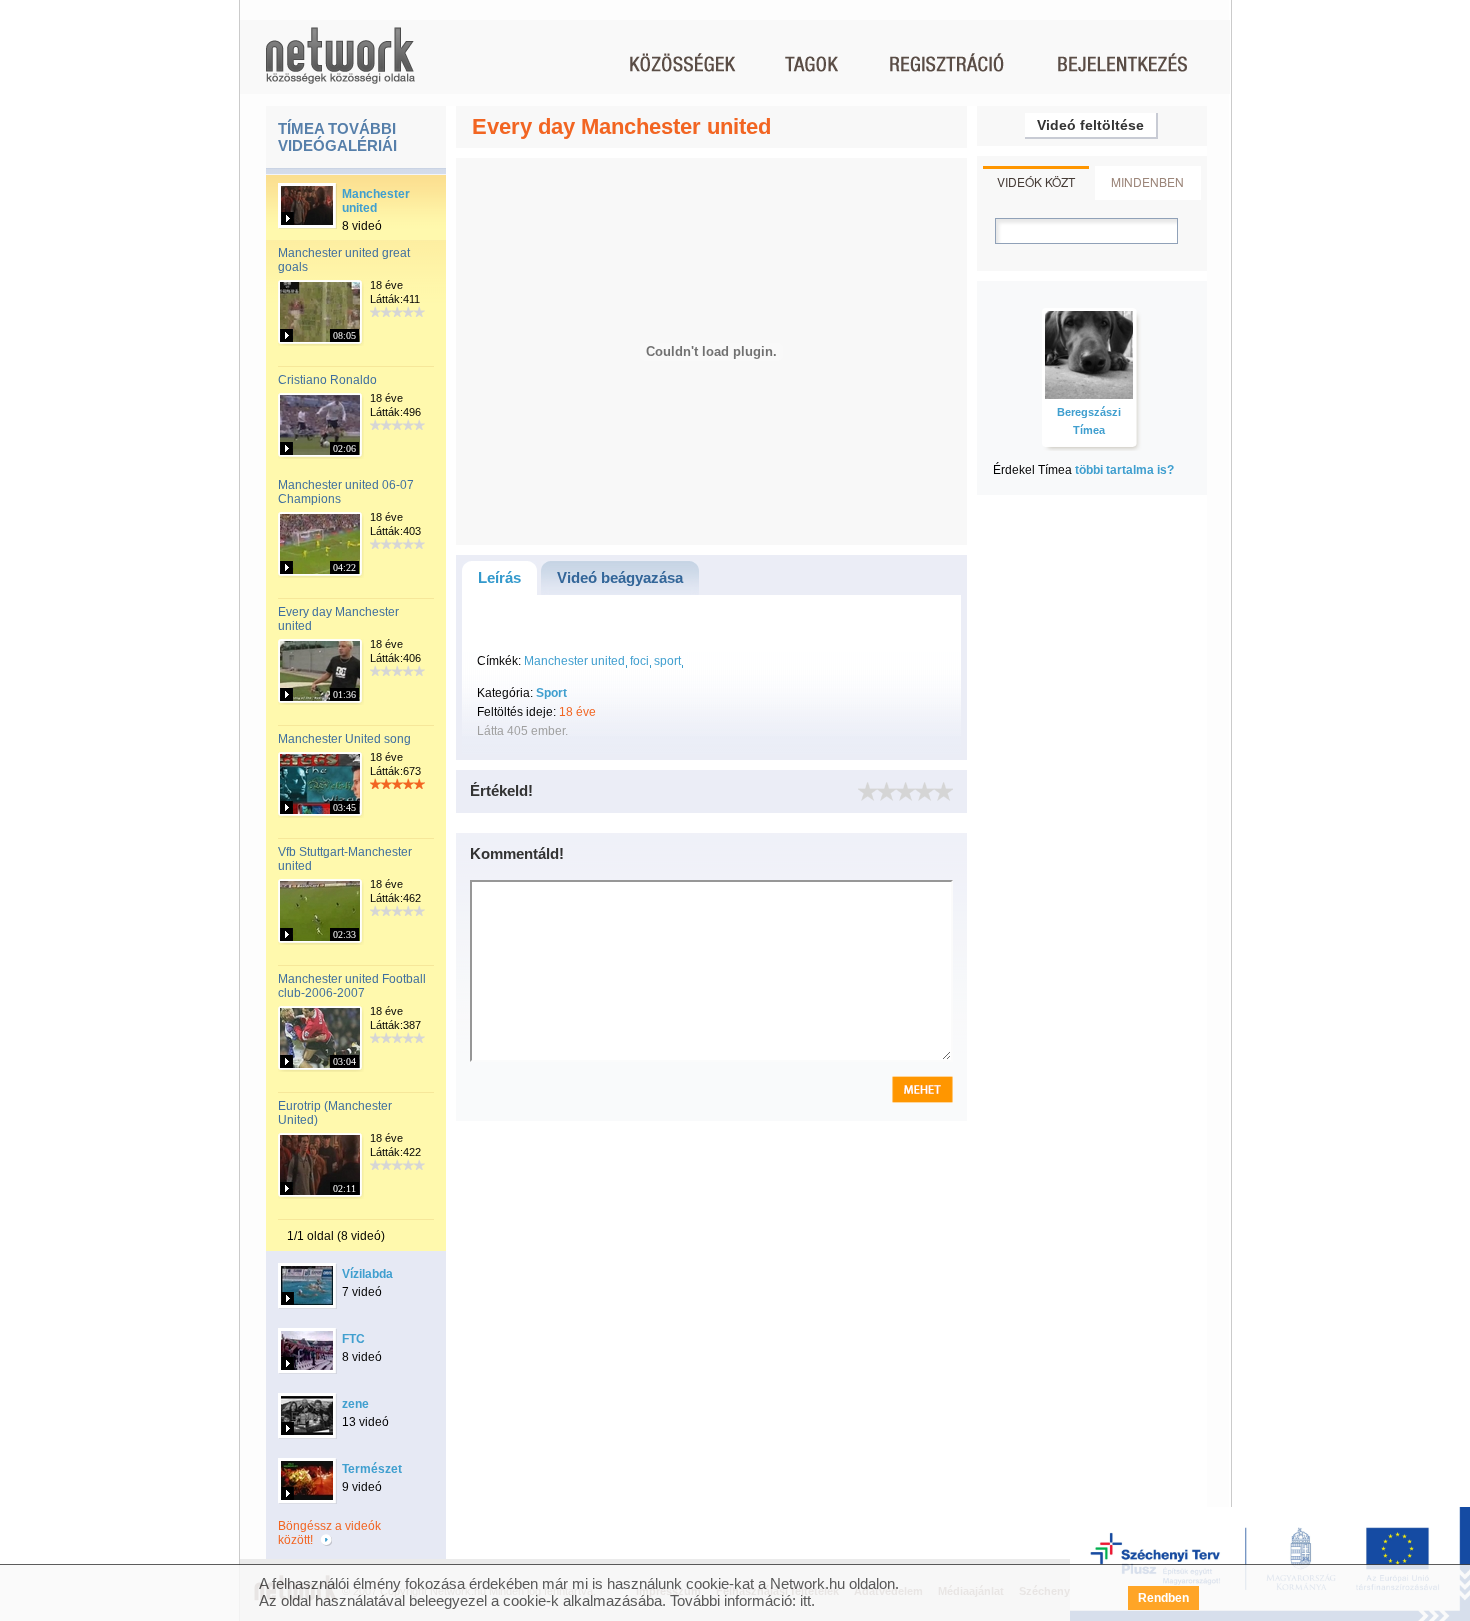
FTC (353, 1339)
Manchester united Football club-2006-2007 (352, 986)
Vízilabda (367, 1274)
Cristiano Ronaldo (327, 380)
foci (639, 661)
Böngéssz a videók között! (329, 1533)
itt (805, 1600)
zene (355, 1404)
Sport (551, 693)
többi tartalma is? (1124, 470)
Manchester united (376, 201)
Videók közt (1036, 181)
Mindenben (1147, 181)
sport (667, 661)
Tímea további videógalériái (337, 137)
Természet (372, 1469)
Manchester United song (344, 739)
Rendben (1163, 1598)
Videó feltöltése (1090, 125)
